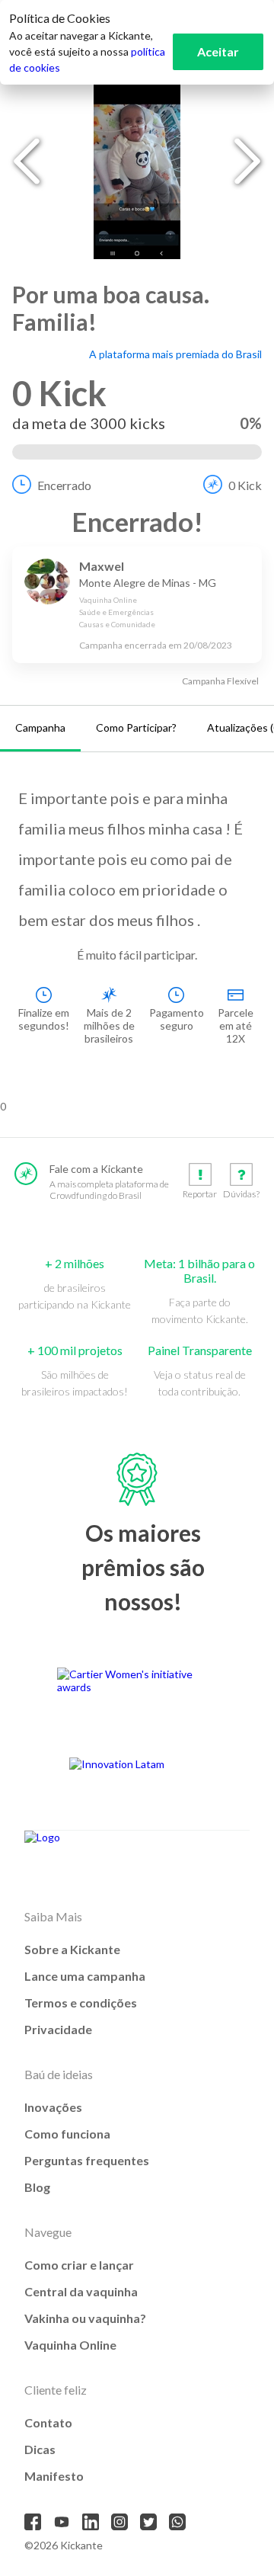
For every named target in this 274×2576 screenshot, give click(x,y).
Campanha (40, 727)
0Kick (245, 485)
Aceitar (218, 51)
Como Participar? (136, 727)
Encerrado (64, 485)
